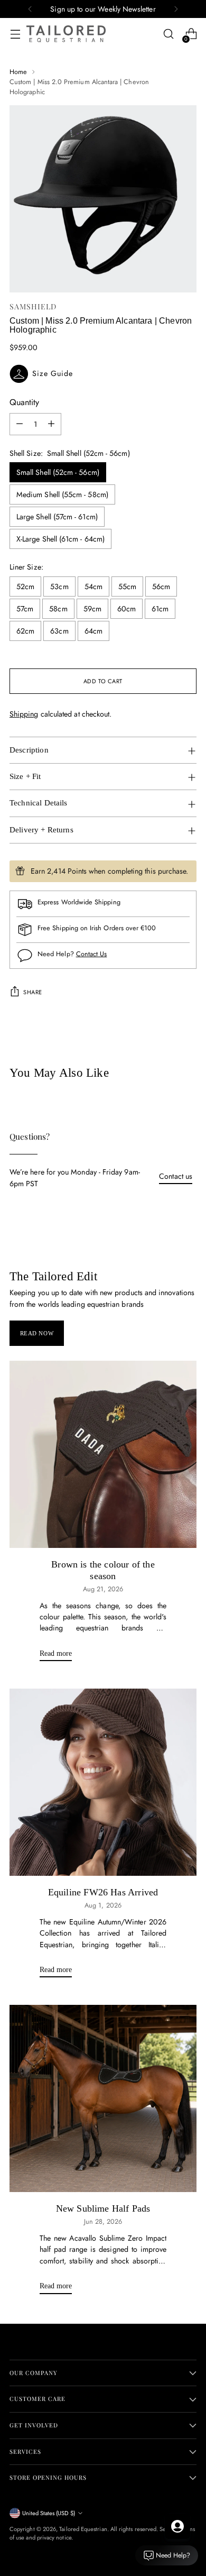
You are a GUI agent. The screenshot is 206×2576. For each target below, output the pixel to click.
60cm (127, 609)
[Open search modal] (168, 34)
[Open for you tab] (177, 2526)
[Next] (176, 9)
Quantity (24, 402)
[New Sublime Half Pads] (103, 2098)
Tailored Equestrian (83, 2529)
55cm (127, 586)
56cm (161, 586)
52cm (25, 586)
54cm (93, 586)
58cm (58, 609)
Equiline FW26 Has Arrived (103, 1892)
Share (33, 992)
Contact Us (92, 954)
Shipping (24, 714)
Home (18, 72)
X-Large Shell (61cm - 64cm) (60, 539)
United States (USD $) (49, 2513)
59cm (92, 609)
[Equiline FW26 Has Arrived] (103, 1782)
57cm (25, 609)
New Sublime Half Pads (103, 2208)
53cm (59, 586)
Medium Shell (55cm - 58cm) (62, 494)
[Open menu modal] (15, 34)
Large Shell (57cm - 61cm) (57, 517)
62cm (25, 631)
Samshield (33, 306)
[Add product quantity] (51, 424)
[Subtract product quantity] (20, 424)
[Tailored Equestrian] (66, 34)
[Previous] (30, 9)
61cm (160, 609)
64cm (93, 631)
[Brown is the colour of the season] (103, 1454)
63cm (59, 631)
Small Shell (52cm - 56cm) (58, 472)
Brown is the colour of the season (103, 1570)
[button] (103, 374)
